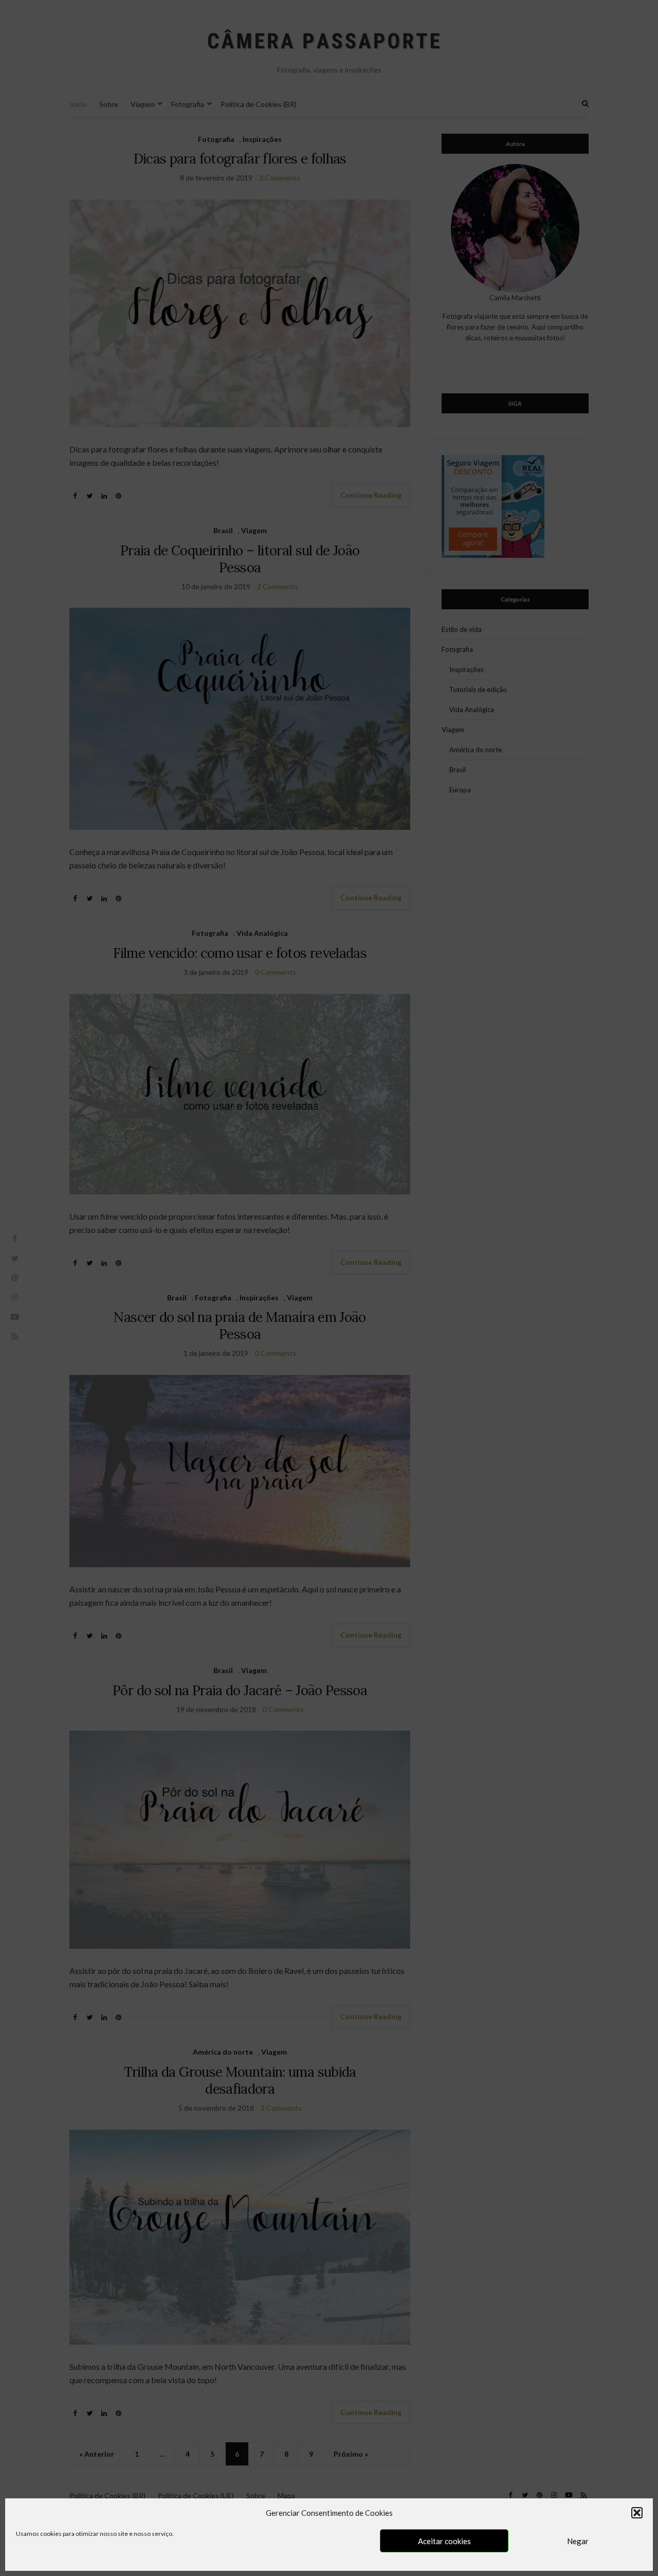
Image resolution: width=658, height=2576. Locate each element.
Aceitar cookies (444, 2541)
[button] (637, 2513)
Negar (578, 2541)
